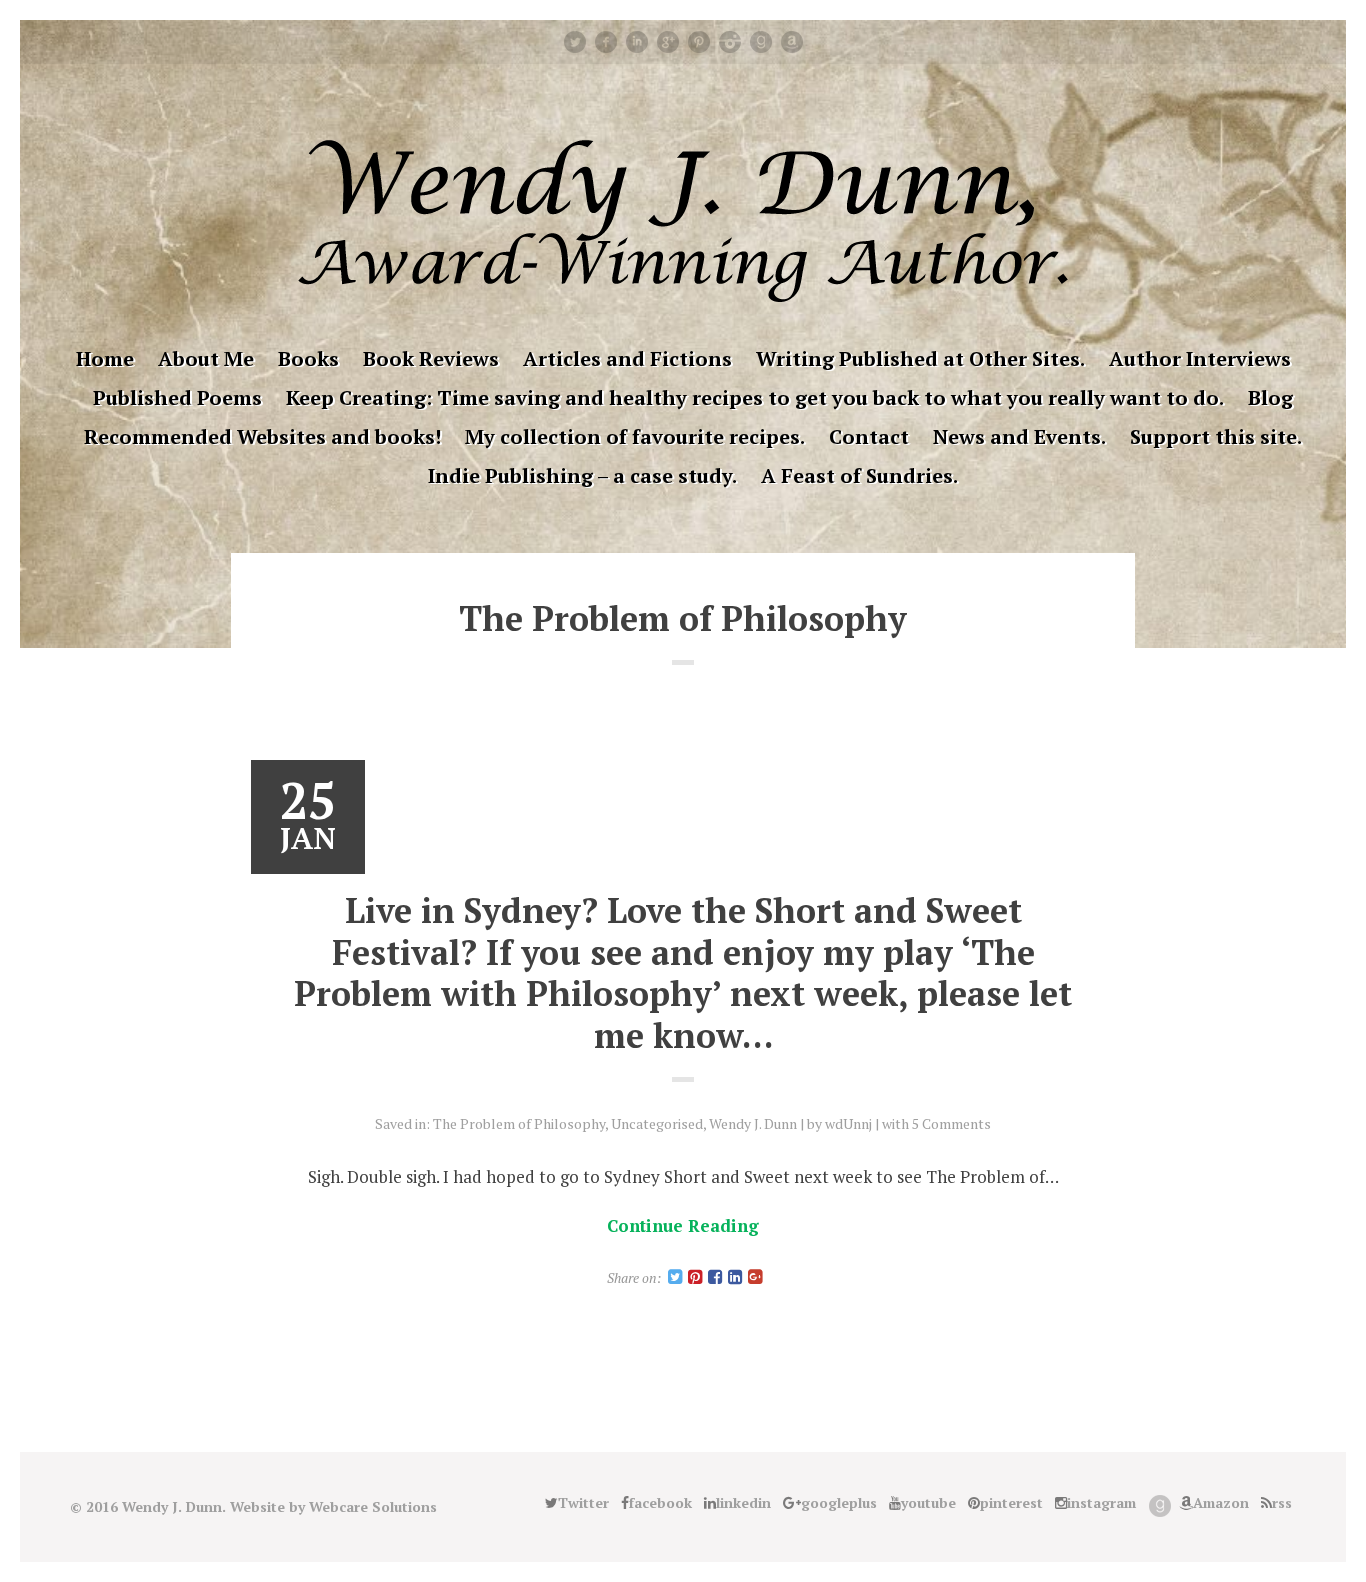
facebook (606, 42)
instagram (730, 42)
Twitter (575, 42)
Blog (1270, 397)
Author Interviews (1200, 358)
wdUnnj (848, 1123)
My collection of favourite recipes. (635, 436)
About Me (206, 358)
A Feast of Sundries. (859, 475)
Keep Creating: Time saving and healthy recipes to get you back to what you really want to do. (755, 397)
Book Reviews (431, 358)
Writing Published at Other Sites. (920, 358)
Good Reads (761, 42)
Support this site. (1216, 436)
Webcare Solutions (373, 1506)
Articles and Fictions (627, 358)
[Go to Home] (683, 295)
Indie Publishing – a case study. (582, 475)
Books (308, 358)
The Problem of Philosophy (519, 1123)
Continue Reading (683, 1225)
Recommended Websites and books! (262, 436)
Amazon (792, 42)
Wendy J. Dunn (753, 1123)
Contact (869, 436)
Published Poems (177, 397)
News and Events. (1019, 436)
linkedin (637, 42)
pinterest (699, 42)
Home (105, 358)
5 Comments (951, 1123)
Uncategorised (657, 1123)
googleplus (668, 42)
